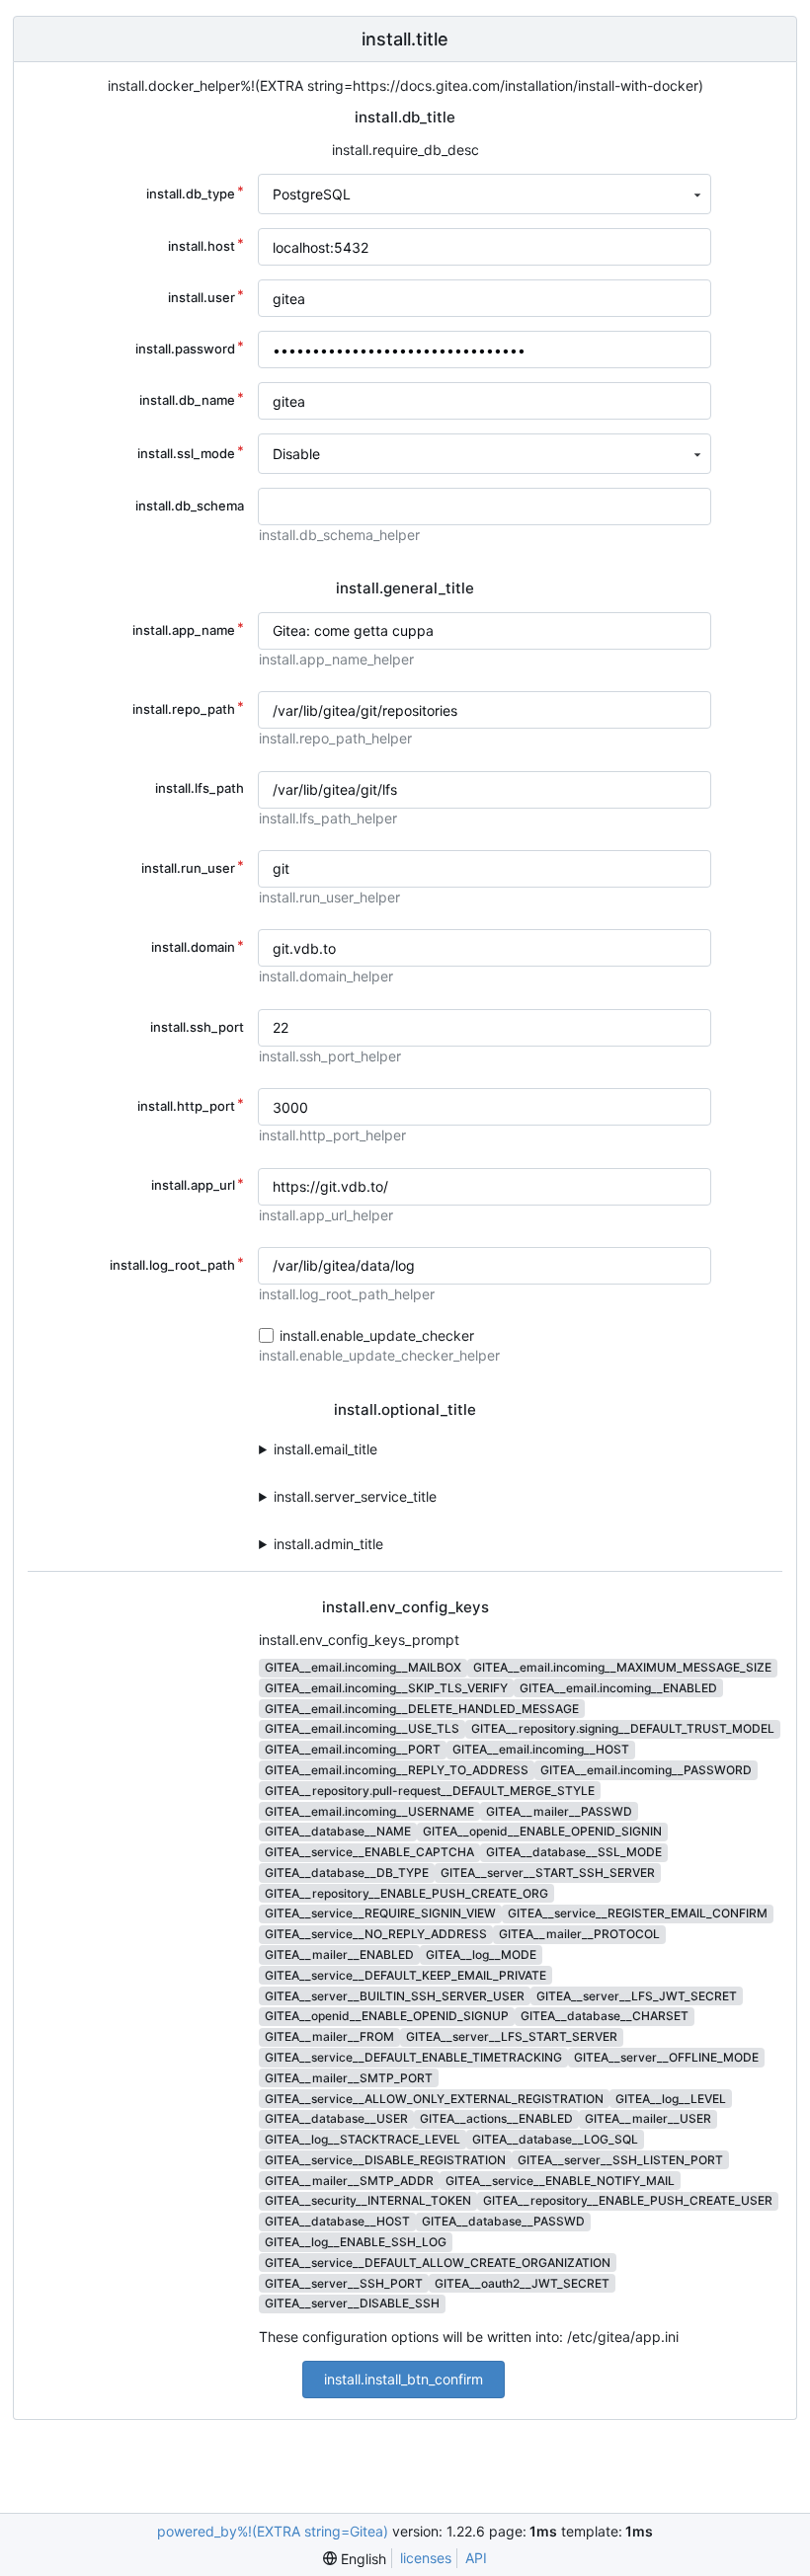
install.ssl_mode (186, 453)
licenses (426, 2558)
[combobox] (484, 194)
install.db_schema (190, 506)
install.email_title (325, 1449)
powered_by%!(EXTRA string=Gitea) (273, 2531)
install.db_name (187, 400)
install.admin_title (328, 1544)
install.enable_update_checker (377, 1335)
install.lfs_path (200, 788)
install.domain (193, 947)
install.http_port (186, 1106)
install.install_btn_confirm (404, 2379)
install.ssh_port (197, 1027)
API (476, 2558)
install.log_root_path (172, 1265)
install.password (185, 349)
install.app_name (184, 630)
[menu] (355, 2559)
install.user (202, 297)
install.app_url (193, 1185)
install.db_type (191, 194)
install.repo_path (184, 709)
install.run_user (188, 868)
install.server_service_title (355, 1496)
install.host (202, 246)
